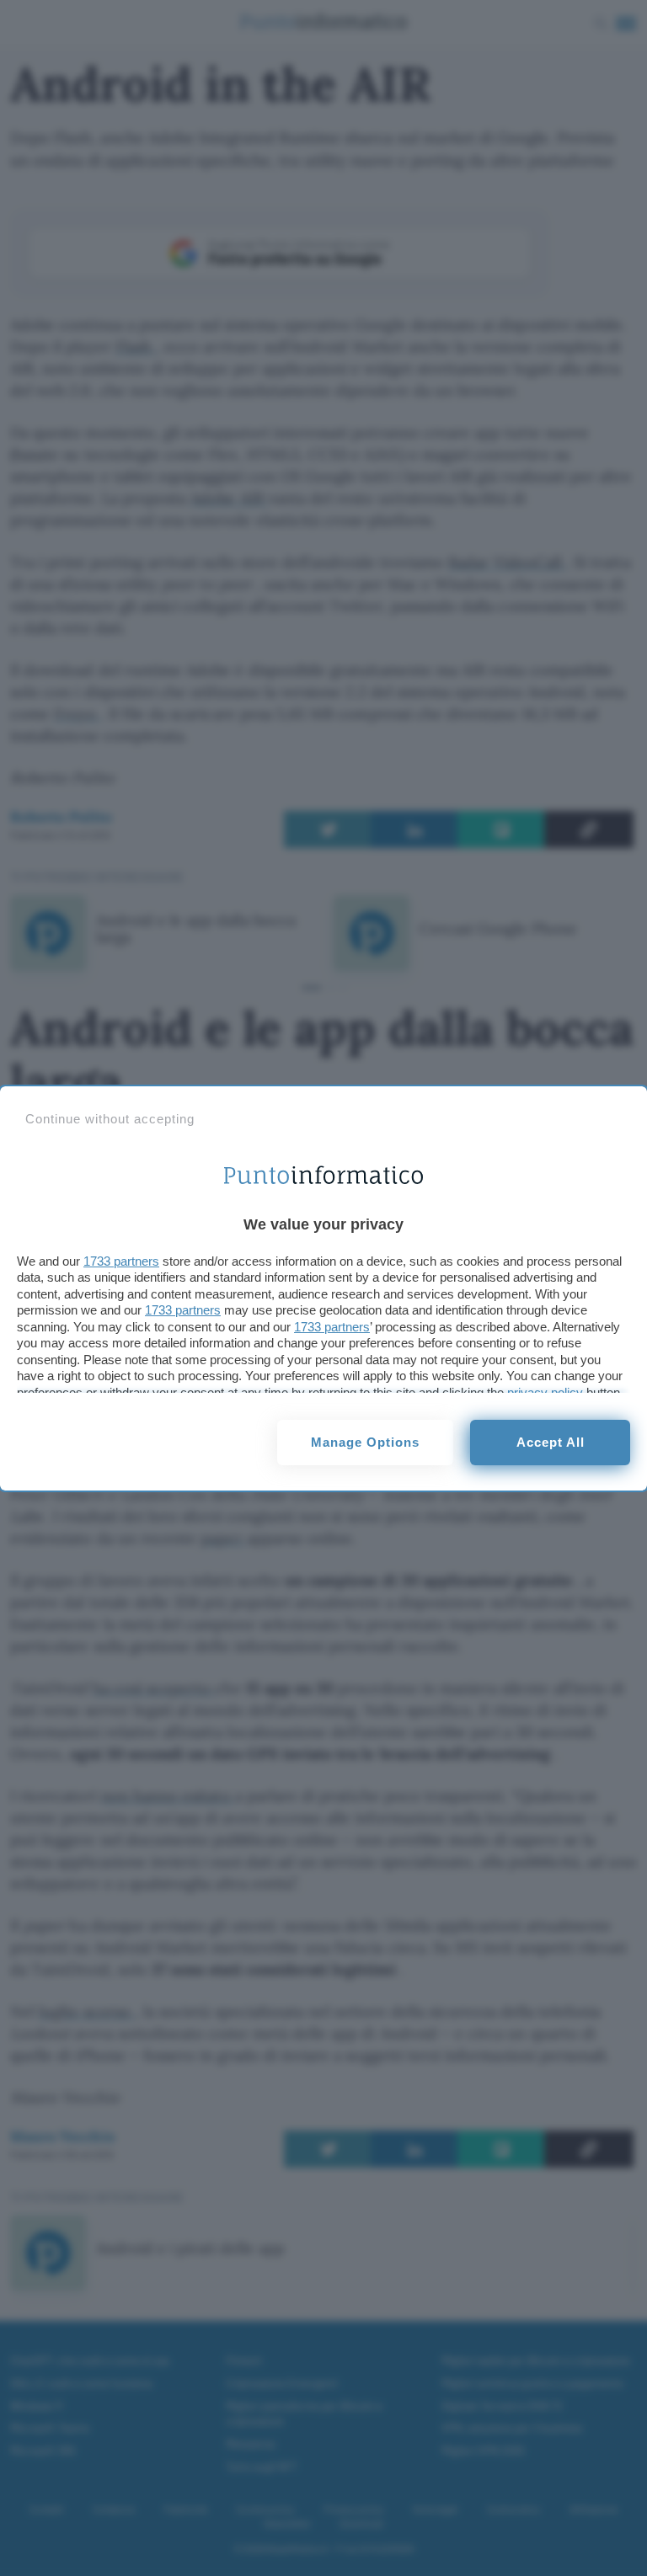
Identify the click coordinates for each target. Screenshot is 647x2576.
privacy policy (545, 1392)
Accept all (551, 1442)
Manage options (365, 1442)
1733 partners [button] (121, 1261)
